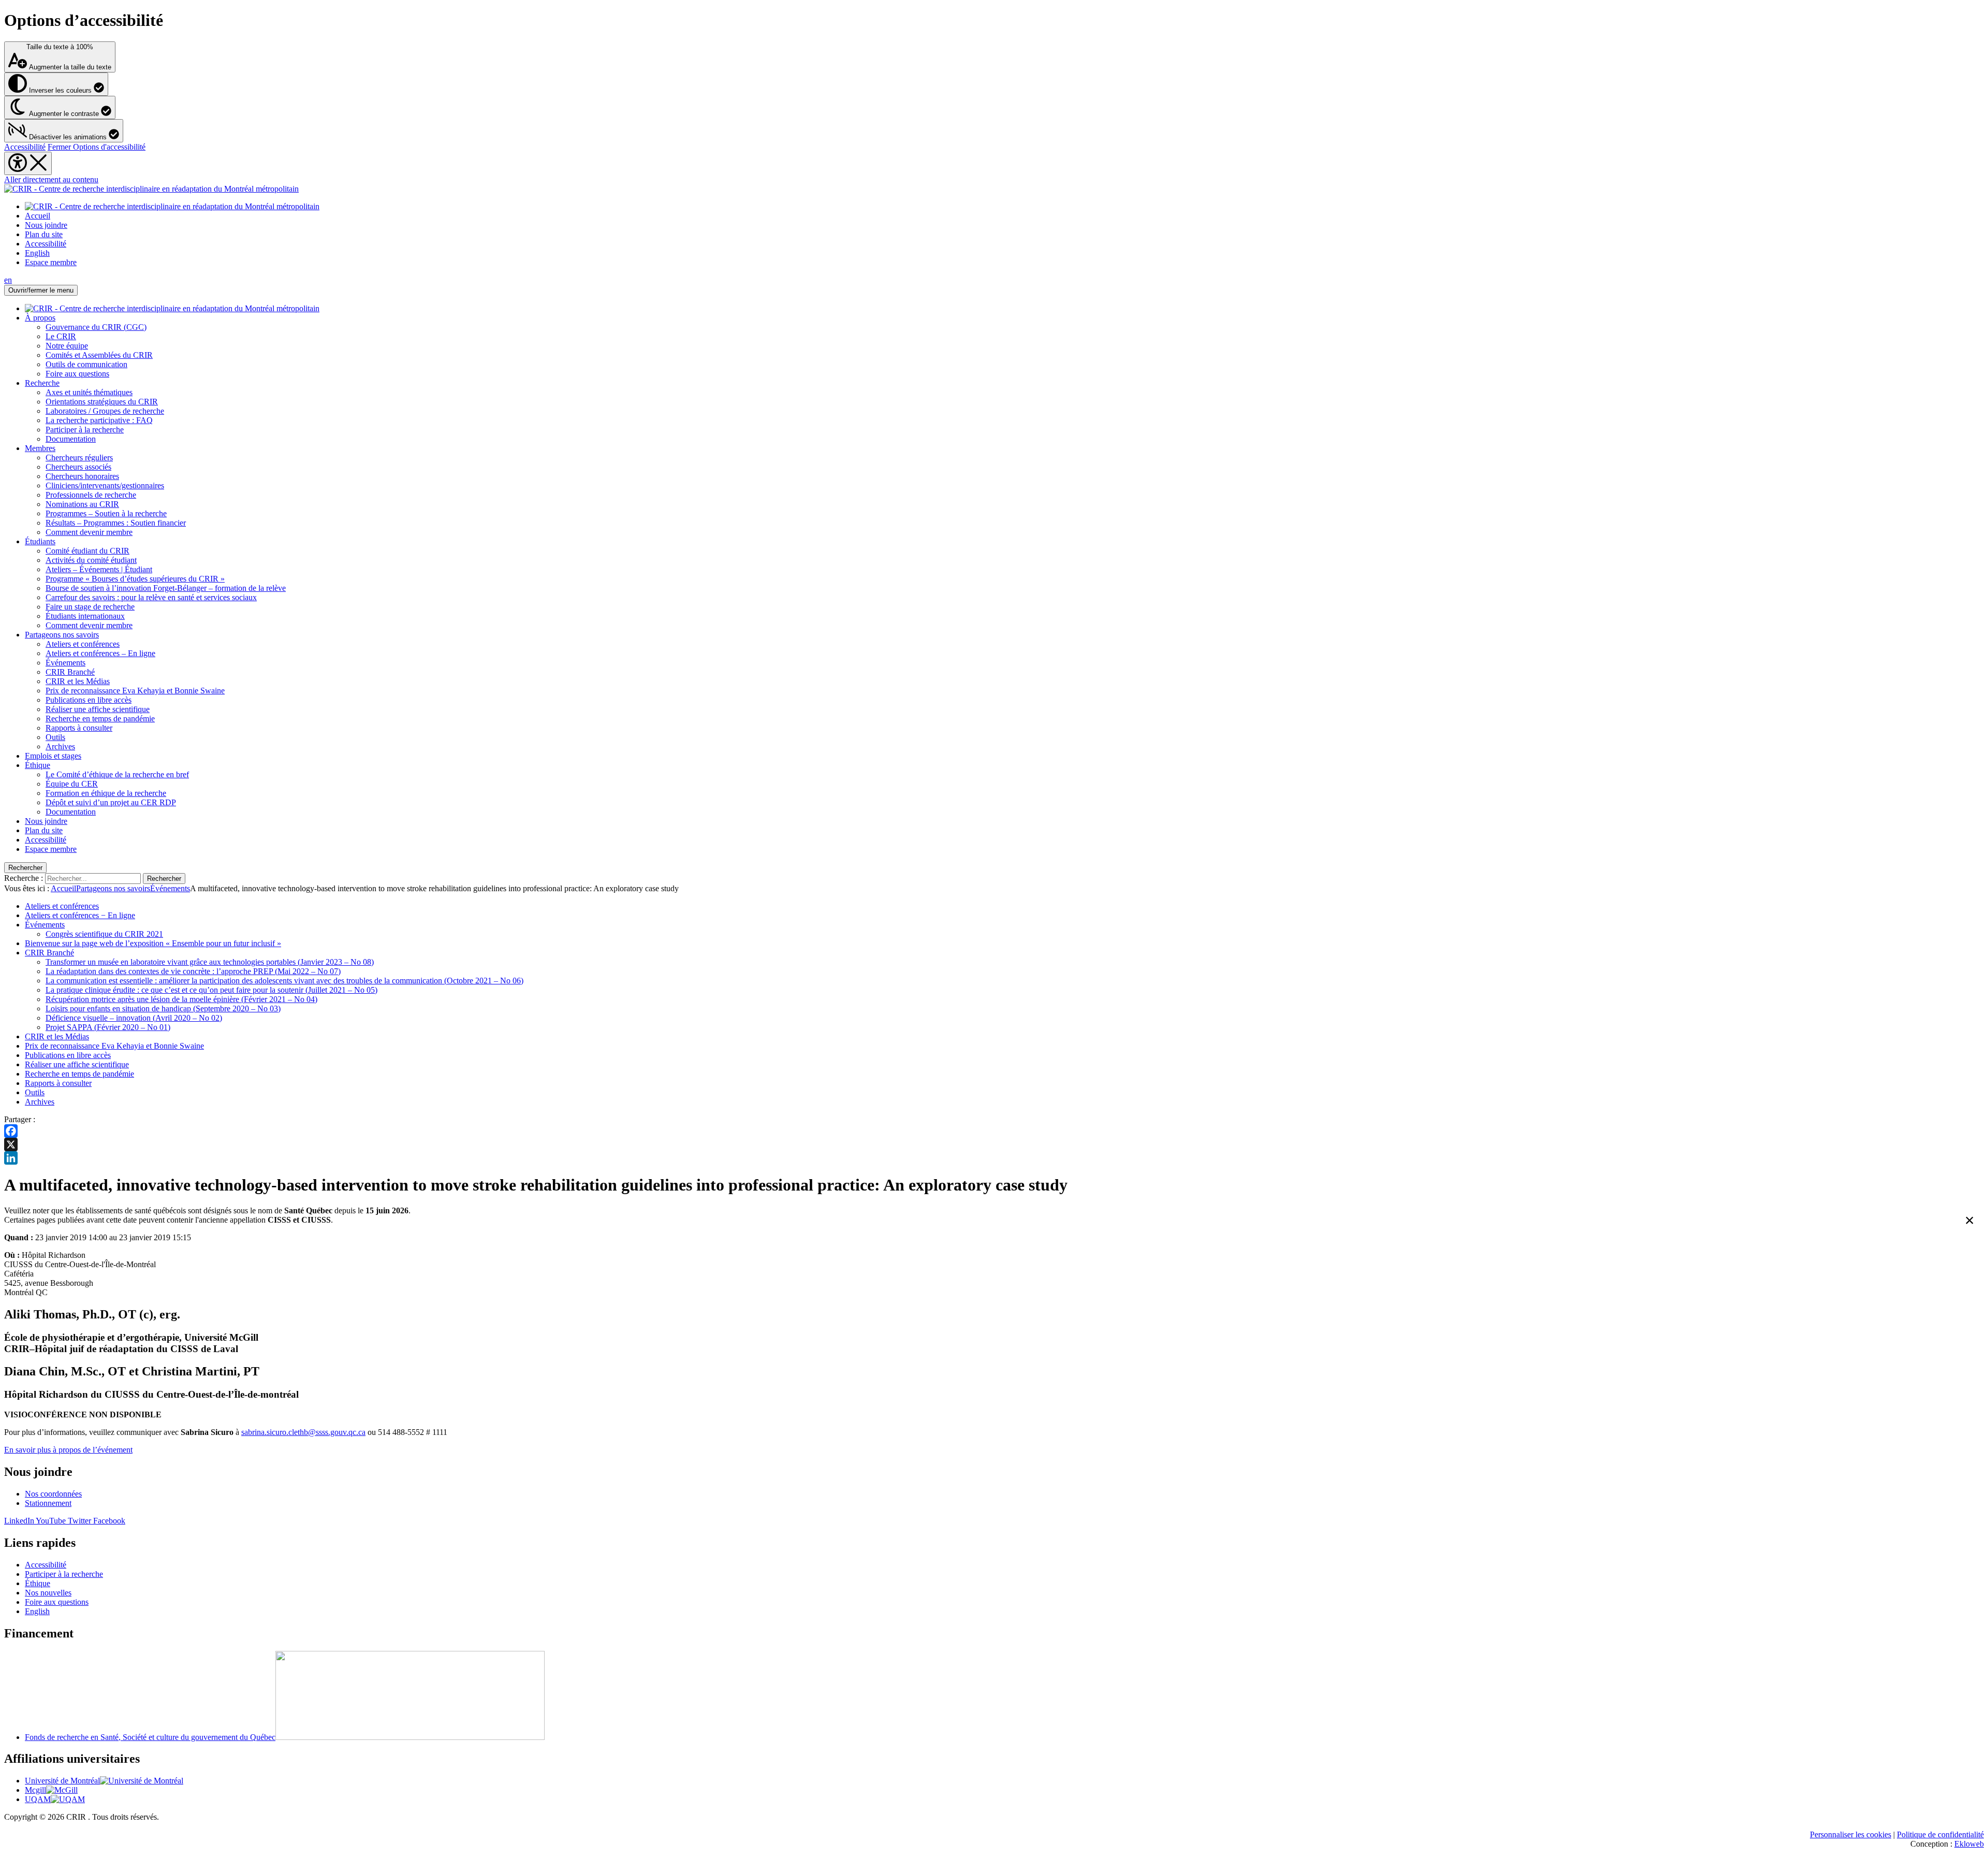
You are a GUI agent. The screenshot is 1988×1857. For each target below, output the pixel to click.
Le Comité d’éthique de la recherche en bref (117, 774)
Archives (60, 746)
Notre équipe (67, 346)
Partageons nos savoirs (62, 635)
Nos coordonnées (53, 1494)
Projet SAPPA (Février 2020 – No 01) (108, 1027)
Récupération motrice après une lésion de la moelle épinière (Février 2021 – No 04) (181, 999)
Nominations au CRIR (82, 504)
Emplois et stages (53, 756)
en (8, 280)
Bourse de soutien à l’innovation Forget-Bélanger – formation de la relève (166, 588)
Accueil (38, 216)
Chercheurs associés (78, 467)
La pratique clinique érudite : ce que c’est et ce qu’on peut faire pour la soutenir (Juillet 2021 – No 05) (211, 990)
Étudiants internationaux (85, 616)
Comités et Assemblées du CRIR (99, 355)
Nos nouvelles (48, 1593)
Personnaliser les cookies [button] (1851, 1834)
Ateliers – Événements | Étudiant (99, 569)
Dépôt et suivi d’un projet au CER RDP (111, 802)
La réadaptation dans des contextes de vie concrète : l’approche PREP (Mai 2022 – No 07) (193, 971)
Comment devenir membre (89, 532)
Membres (40, 448)
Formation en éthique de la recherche (106, 793)
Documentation (71, 439)
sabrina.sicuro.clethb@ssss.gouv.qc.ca (303, 1432)
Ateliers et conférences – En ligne (100, 653)
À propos (40, 318)
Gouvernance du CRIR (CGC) (96, 327)
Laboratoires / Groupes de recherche (105, 411)
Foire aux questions (77, 374)
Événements (65, 663)
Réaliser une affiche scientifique (98, 709)
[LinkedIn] (994, 1158)
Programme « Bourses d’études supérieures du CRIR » (135, 579)
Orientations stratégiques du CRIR (102, 402)
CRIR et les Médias (78, 681)
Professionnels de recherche (91, 495)
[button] (64, 131)
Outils (55, 737)
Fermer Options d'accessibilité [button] (97, 147)
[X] (994, 1144)
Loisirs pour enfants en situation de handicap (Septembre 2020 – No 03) (163, 1009)
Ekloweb (1969, 1844)
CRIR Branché (70, 672)
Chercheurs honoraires (82, 476)
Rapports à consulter (79, 728)
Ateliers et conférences (83, 644)
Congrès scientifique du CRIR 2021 (104, 934)
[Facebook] (994, 1131)
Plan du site (44, 234)
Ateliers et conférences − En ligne (80, 915)
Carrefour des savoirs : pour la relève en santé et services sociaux (151, 597)
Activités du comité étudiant (91, 560)
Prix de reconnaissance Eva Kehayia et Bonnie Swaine (135, 691)
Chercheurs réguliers (79, 458)
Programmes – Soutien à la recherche (106, 513)
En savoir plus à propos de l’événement (68, 1450)
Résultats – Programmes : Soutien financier (116, 523)
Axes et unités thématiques (89, 392)
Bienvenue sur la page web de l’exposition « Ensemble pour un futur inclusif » (153, 943)
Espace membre (51, 262)
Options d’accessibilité (84, 20)
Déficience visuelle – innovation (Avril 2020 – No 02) (134, 1018)
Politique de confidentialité (1940, 1834)
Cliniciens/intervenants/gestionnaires (105, 485)
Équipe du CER (72, 784)
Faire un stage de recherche (90, 607)
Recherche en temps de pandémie (100, 719)
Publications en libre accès (89, 700)
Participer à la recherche (85, 430)
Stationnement (48, 1503)
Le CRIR (61, 336)
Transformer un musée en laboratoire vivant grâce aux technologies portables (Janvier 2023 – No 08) (210, 962)
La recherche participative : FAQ (99, 420)
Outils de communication (86, 364)
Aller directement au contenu (51, 179)
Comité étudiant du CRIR (87, 551)
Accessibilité (25, 147)
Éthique (38, 765)
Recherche (42, 383)
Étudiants (40, 541)
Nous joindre (46, 225)
